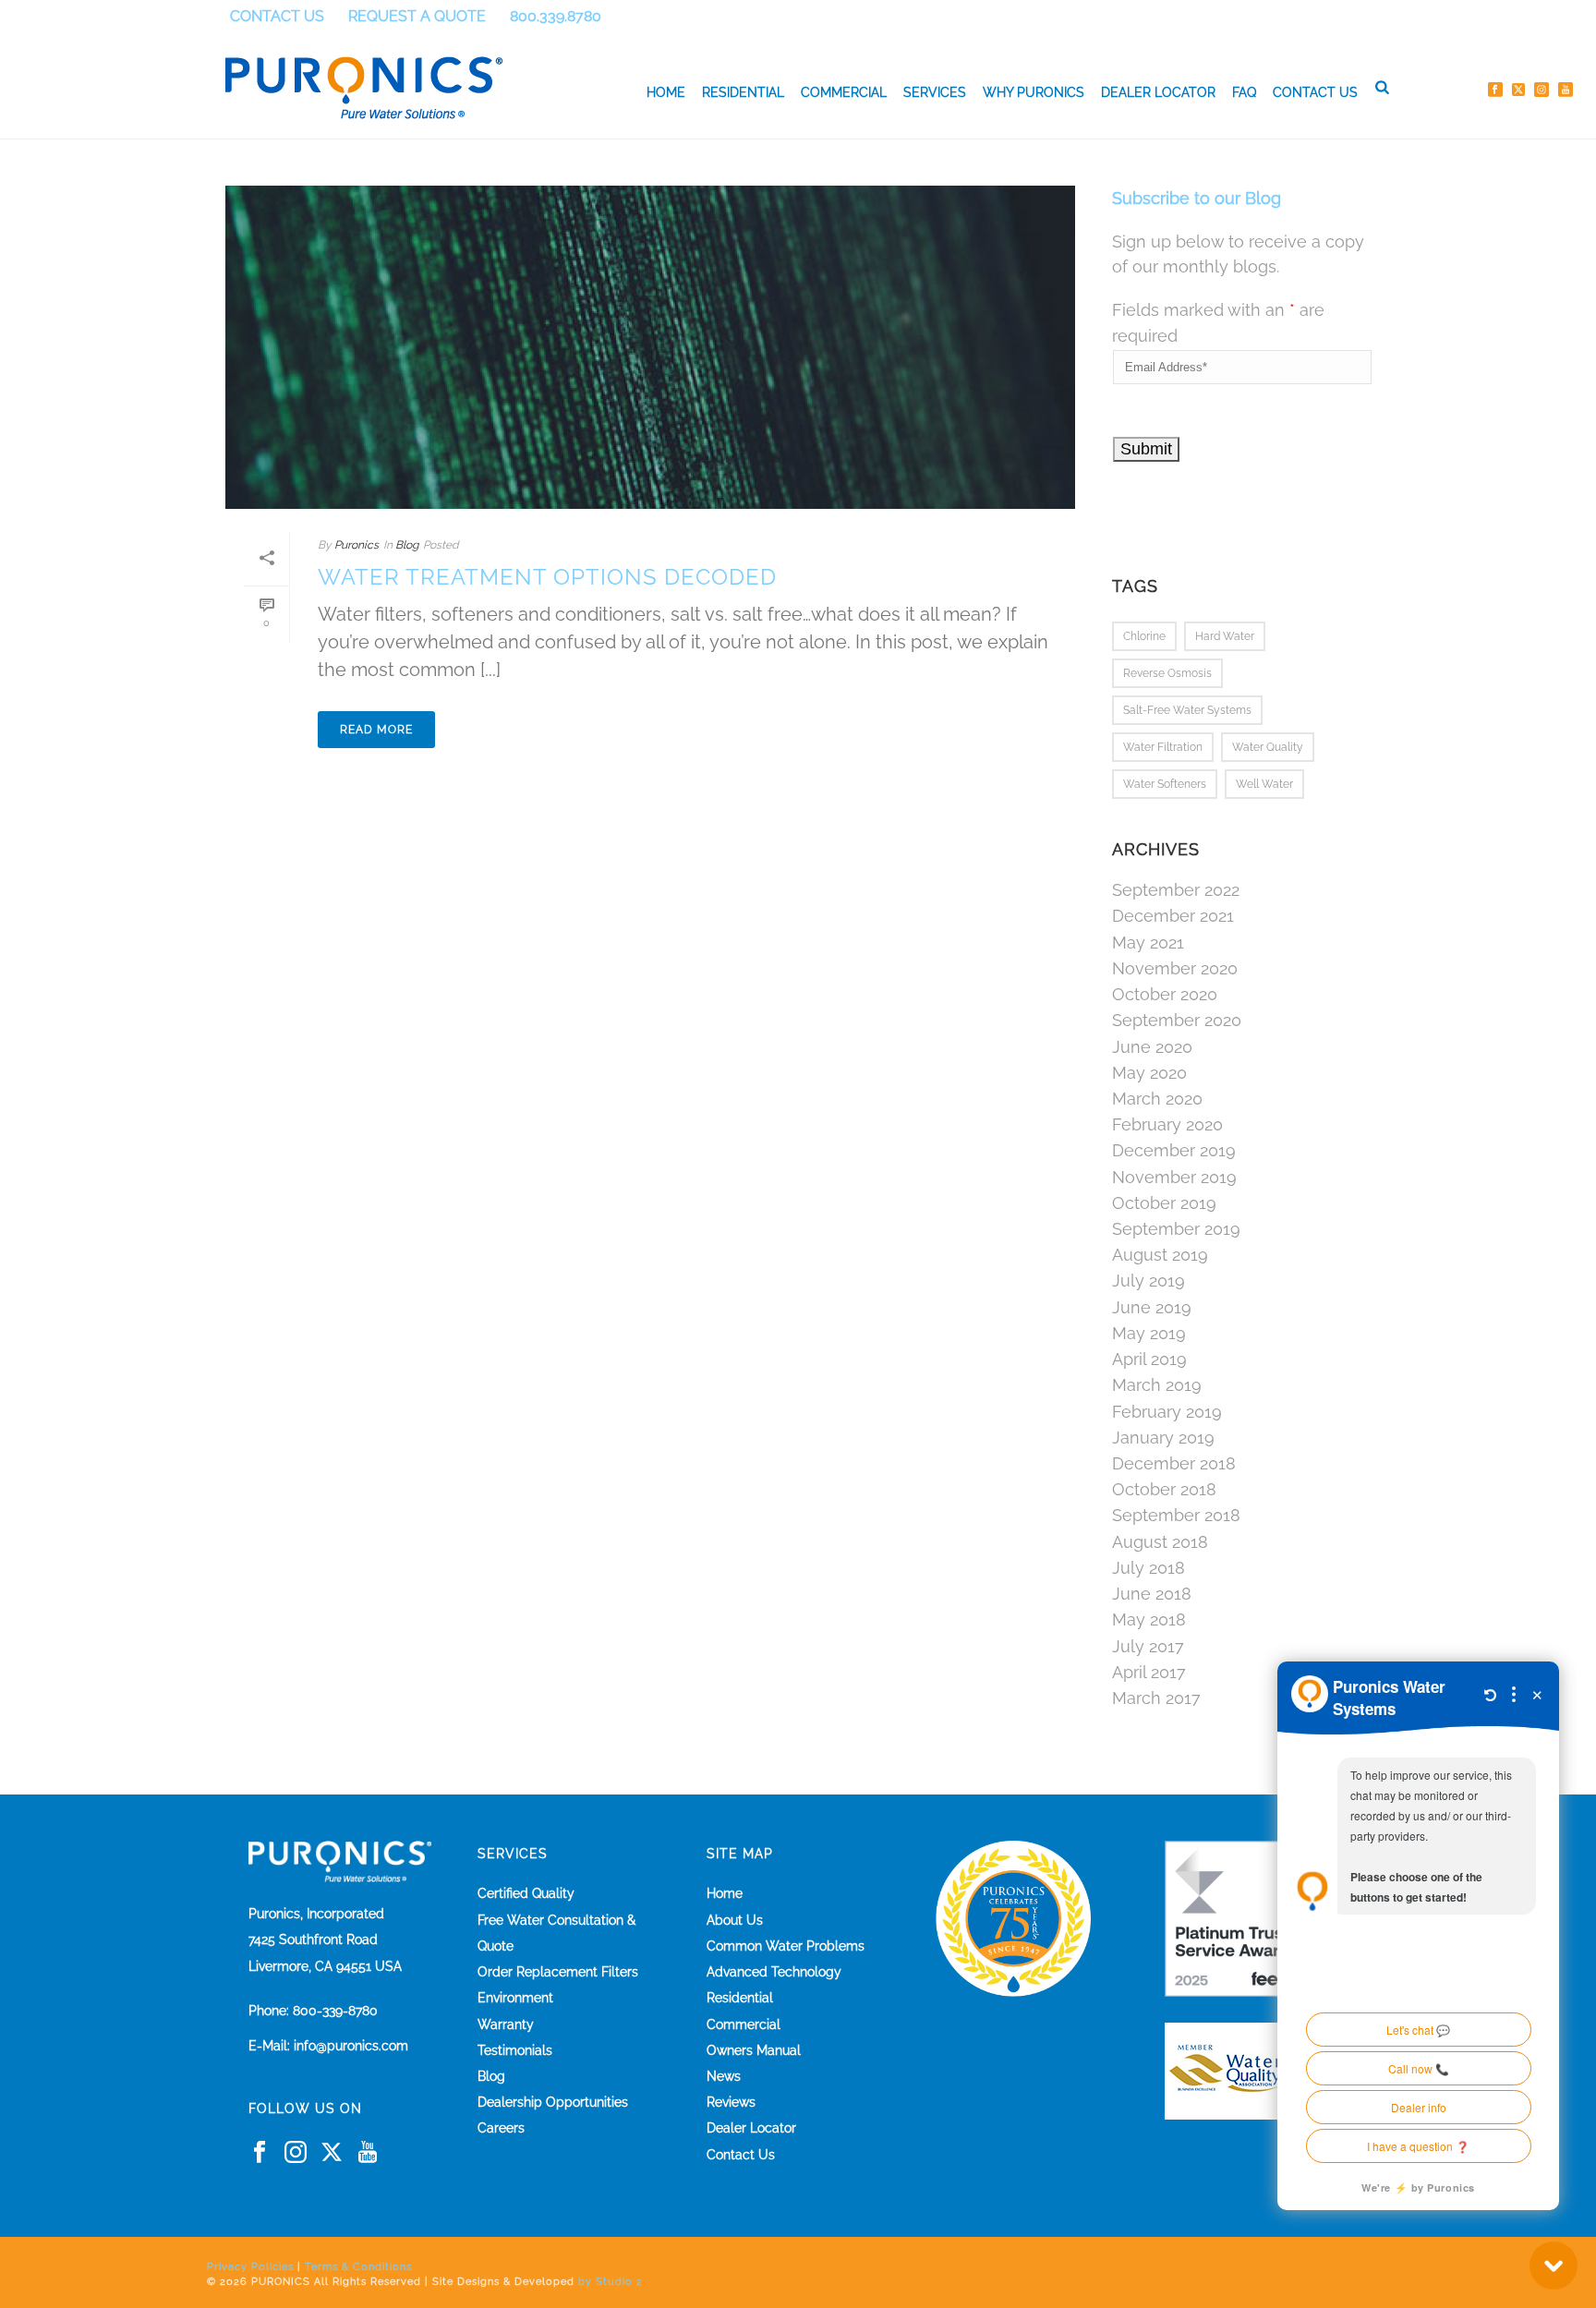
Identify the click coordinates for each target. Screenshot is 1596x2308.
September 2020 (1177, 1021)
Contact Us (1315, 92)
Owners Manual (754, 2050)
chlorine (1144, 636)
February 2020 (1167, 1125)
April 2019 (1149, 1359)
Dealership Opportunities (553, 2102)
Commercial (844, 92)
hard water (1225, 636)
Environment (515, 1998)
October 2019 (1164, 1203)
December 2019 (1174, 1151)
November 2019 (1174, 1178)
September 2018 (1176, 1516)
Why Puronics (1034, 92)
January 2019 (1163, 1438)
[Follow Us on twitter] (332, 2153)
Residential (743, 92)
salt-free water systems (1187, 710)
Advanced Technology (774, 1972)
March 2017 (1156, 1698)
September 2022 (1176, 890)
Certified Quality (526, 1893)
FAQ (1244, 92)
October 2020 (1165, 995)
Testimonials (515, 2050)
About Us (735, 1920)
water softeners (1165, 784)
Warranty (506, 2024)
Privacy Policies (250, 2267)
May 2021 (1148, 943)
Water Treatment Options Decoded (547, 577)
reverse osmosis (1167, 673)
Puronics (357, 545)
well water (1264, 784)
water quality (1268, 747)
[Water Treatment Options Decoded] (650, 347)
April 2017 (1149, 1673)
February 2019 (1167, 1412)
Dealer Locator (1158, 92)
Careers (501, 2128)
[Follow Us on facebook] (260, 2153)
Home (666, 92)
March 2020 (1157, 1099)
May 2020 (1149, 1073)
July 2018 (1149, 1568)
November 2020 (1175, 969)
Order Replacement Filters (558, 1972)
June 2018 (1152, 1594)
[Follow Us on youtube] (368, 2153)
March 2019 (1157, 1385)
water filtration (1163, 747)
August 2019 (1160, 1255)
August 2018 (1160, 1542)
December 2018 (1174, 1464)
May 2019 (1149, 1334)
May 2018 (1149, 1620)
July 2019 (1149, 1281)
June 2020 (1152, 1047)
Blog (407, 545)
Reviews (731, 2102)
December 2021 (1173, 916)
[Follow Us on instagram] (296, 2153)
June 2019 (1152, 1308)
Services (935, 92)
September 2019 (1176, 1229)
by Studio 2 (611, 2282)
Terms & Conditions (358, 2267)
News (724, 2076)
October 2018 (1164, 1490)
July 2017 (1148, 1647)
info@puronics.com (351, 2046)
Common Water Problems (786, 1946)
